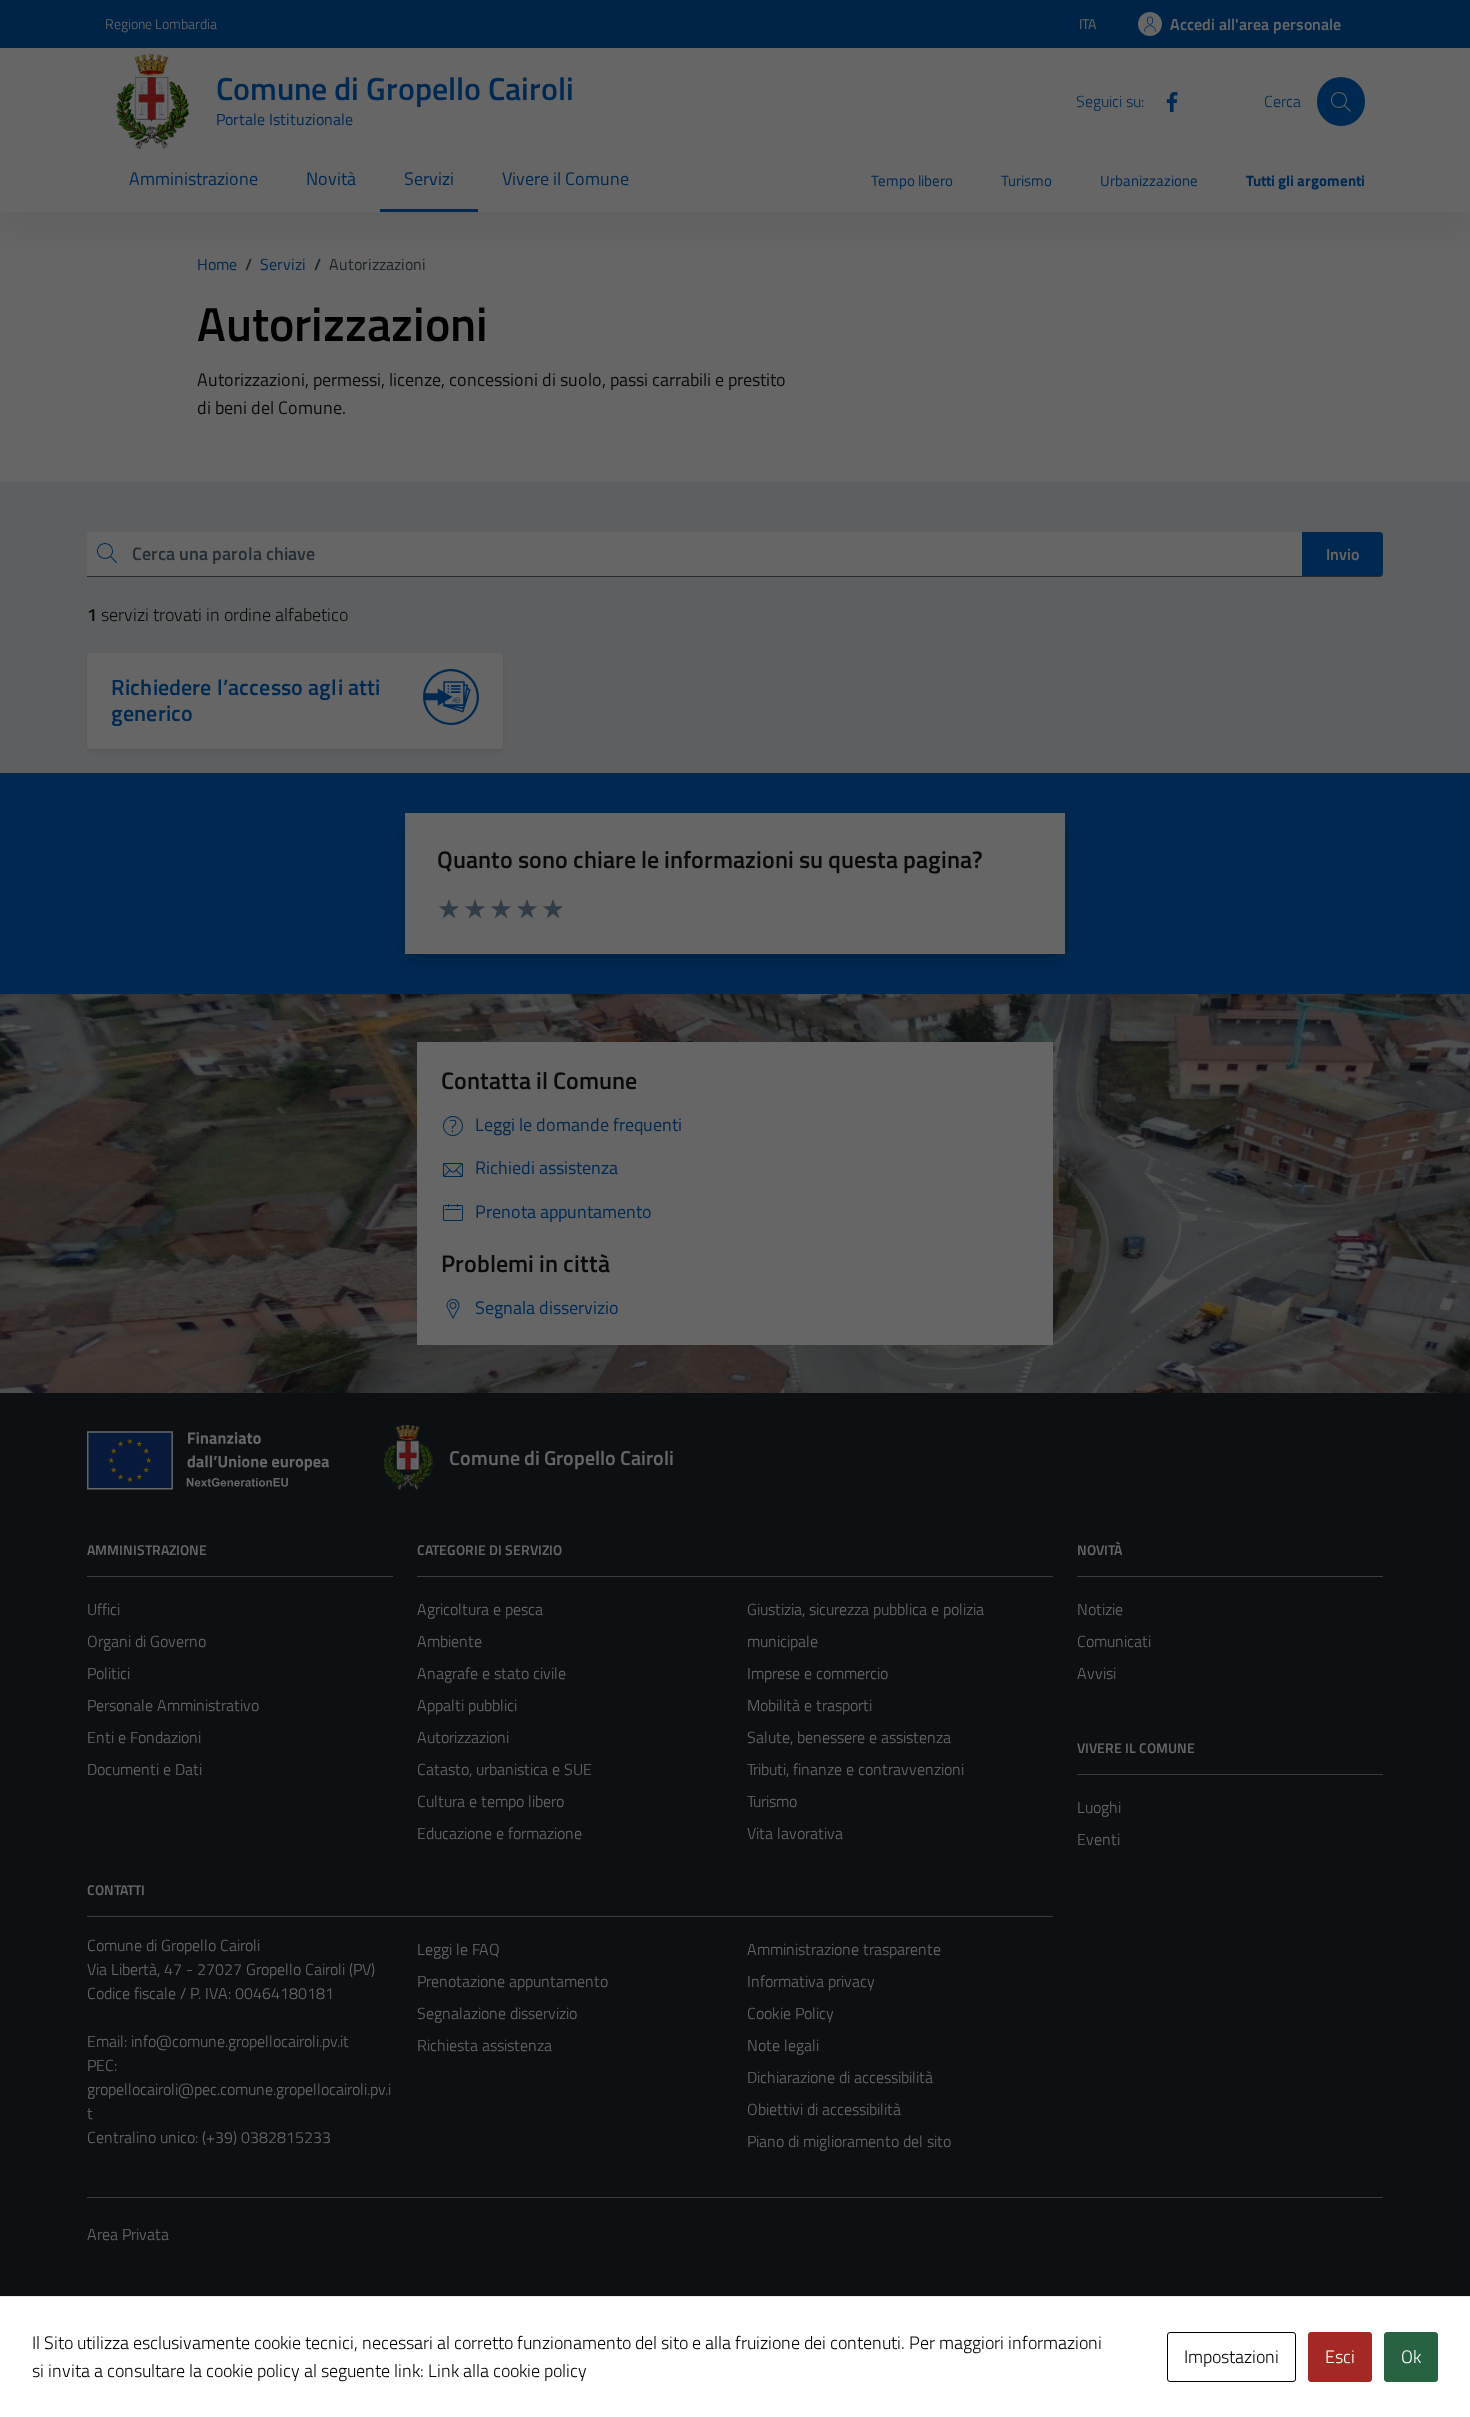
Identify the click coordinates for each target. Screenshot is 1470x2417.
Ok (1411, 2356)
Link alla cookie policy (507, 2370)
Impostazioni (1231, 2356)
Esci (1340, 2356)
